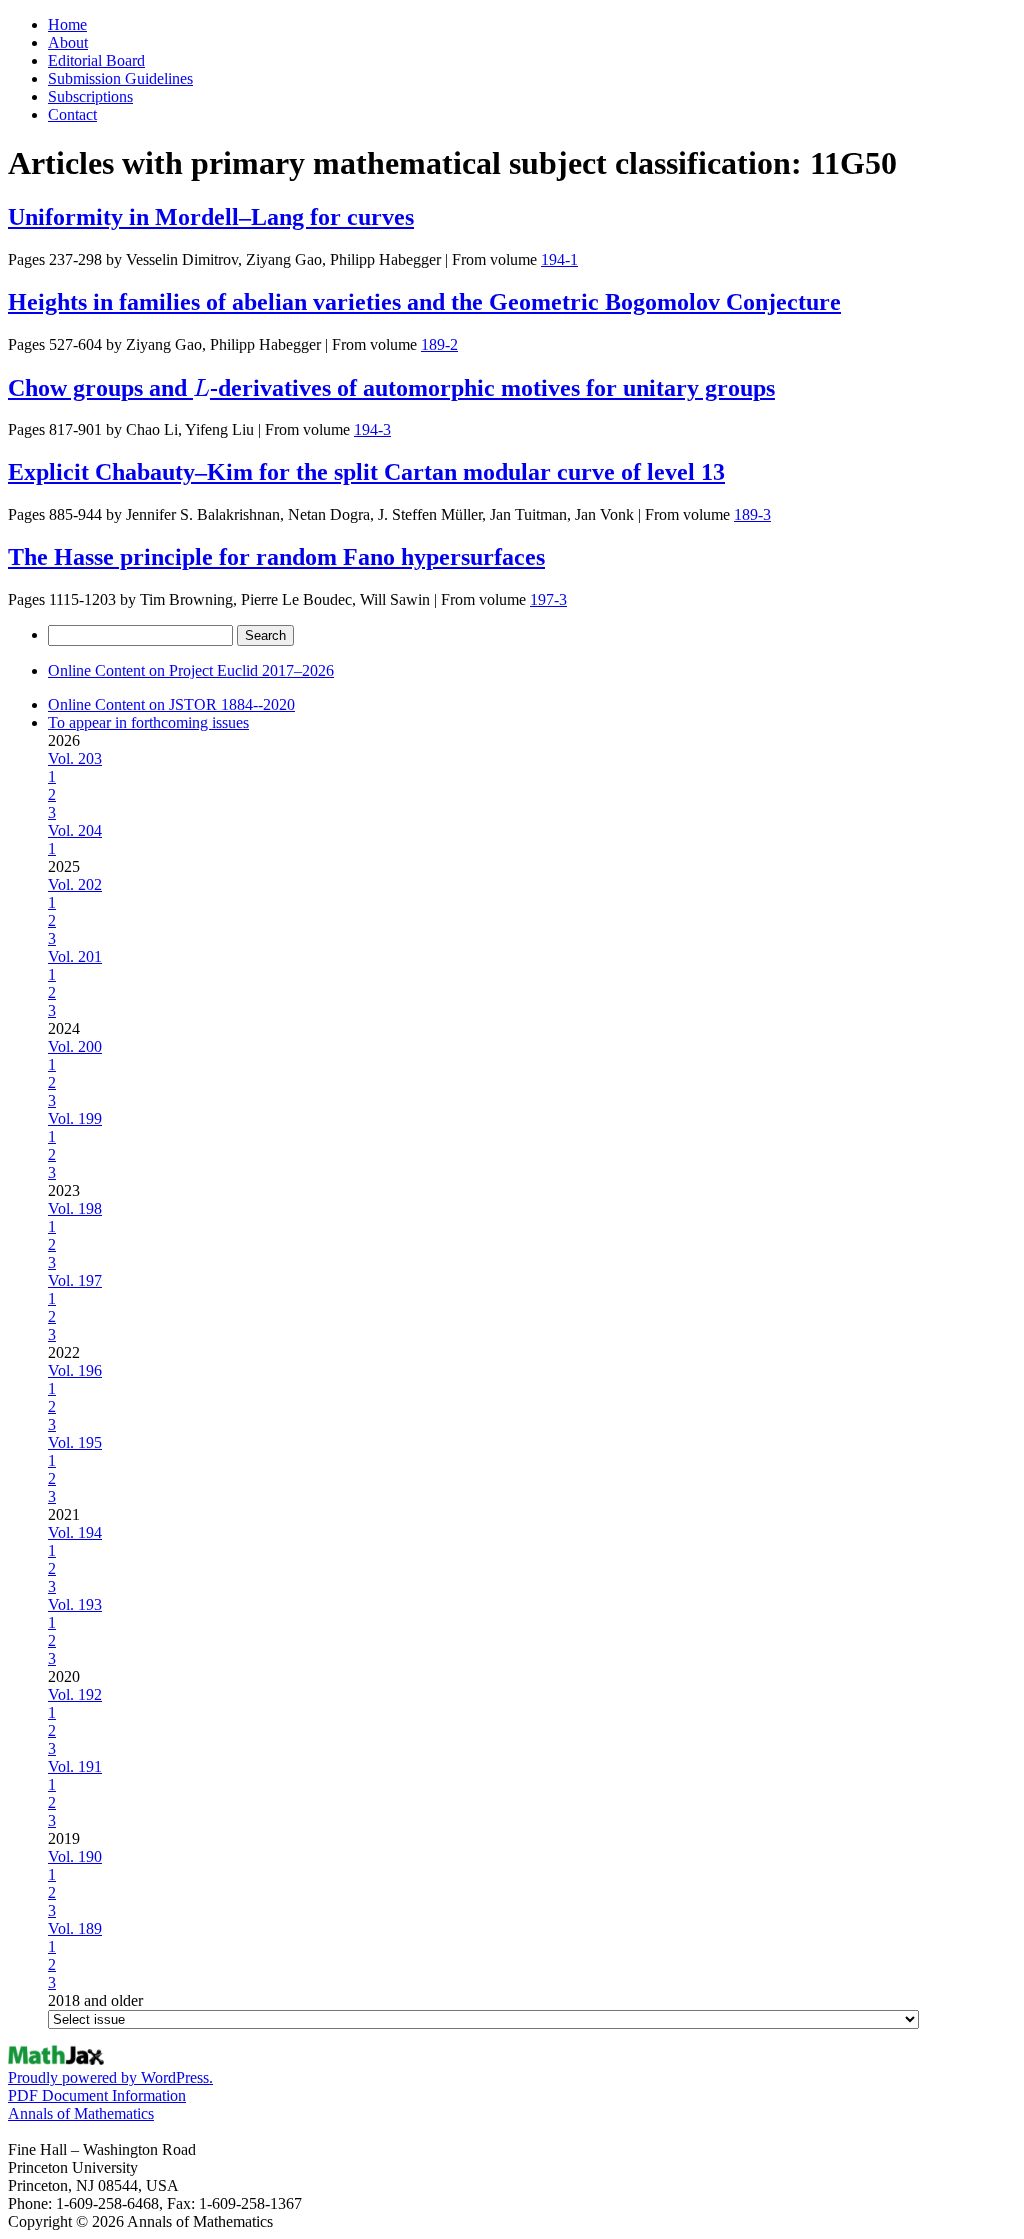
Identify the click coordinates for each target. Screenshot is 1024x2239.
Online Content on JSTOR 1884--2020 (171, 704)
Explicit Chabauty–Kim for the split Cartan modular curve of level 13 (366, 472)
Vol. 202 (75, 884)
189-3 (752, 514)
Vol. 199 (75, 1118)
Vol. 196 (75, 1370)
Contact (72, 114)
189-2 (439, 344)
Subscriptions (90, 96)
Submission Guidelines (120, 78)
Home (67, 24)
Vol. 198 (75, 1208)
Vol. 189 (75, 1928)
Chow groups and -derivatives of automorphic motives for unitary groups (391, 388)
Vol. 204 (75, 830)
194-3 (372, 429)
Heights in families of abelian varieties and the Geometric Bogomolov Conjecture (424, 302)
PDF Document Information (97, 2095)
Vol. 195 (75, 1442)
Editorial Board (96, 60)
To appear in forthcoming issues (148, 722)
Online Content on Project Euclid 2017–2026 (191, 670)
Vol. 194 (75, 1532)
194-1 (559, 259)
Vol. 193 (75, 1604)
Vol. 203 (75, 758)
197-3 (548, 599)
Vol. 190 (75, 1856)
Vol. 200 (75, 1046)
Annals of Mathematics (81, 2113)
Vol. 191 (75, 1766)
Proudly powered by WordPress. (110, 2077)
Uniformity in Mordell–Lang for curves (211, 217)
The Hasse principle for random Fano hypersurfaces (276, 557)
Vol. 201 (75, 956)
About (68, 42)
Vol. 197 (75, 1280)
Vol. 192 (75, 1694)
